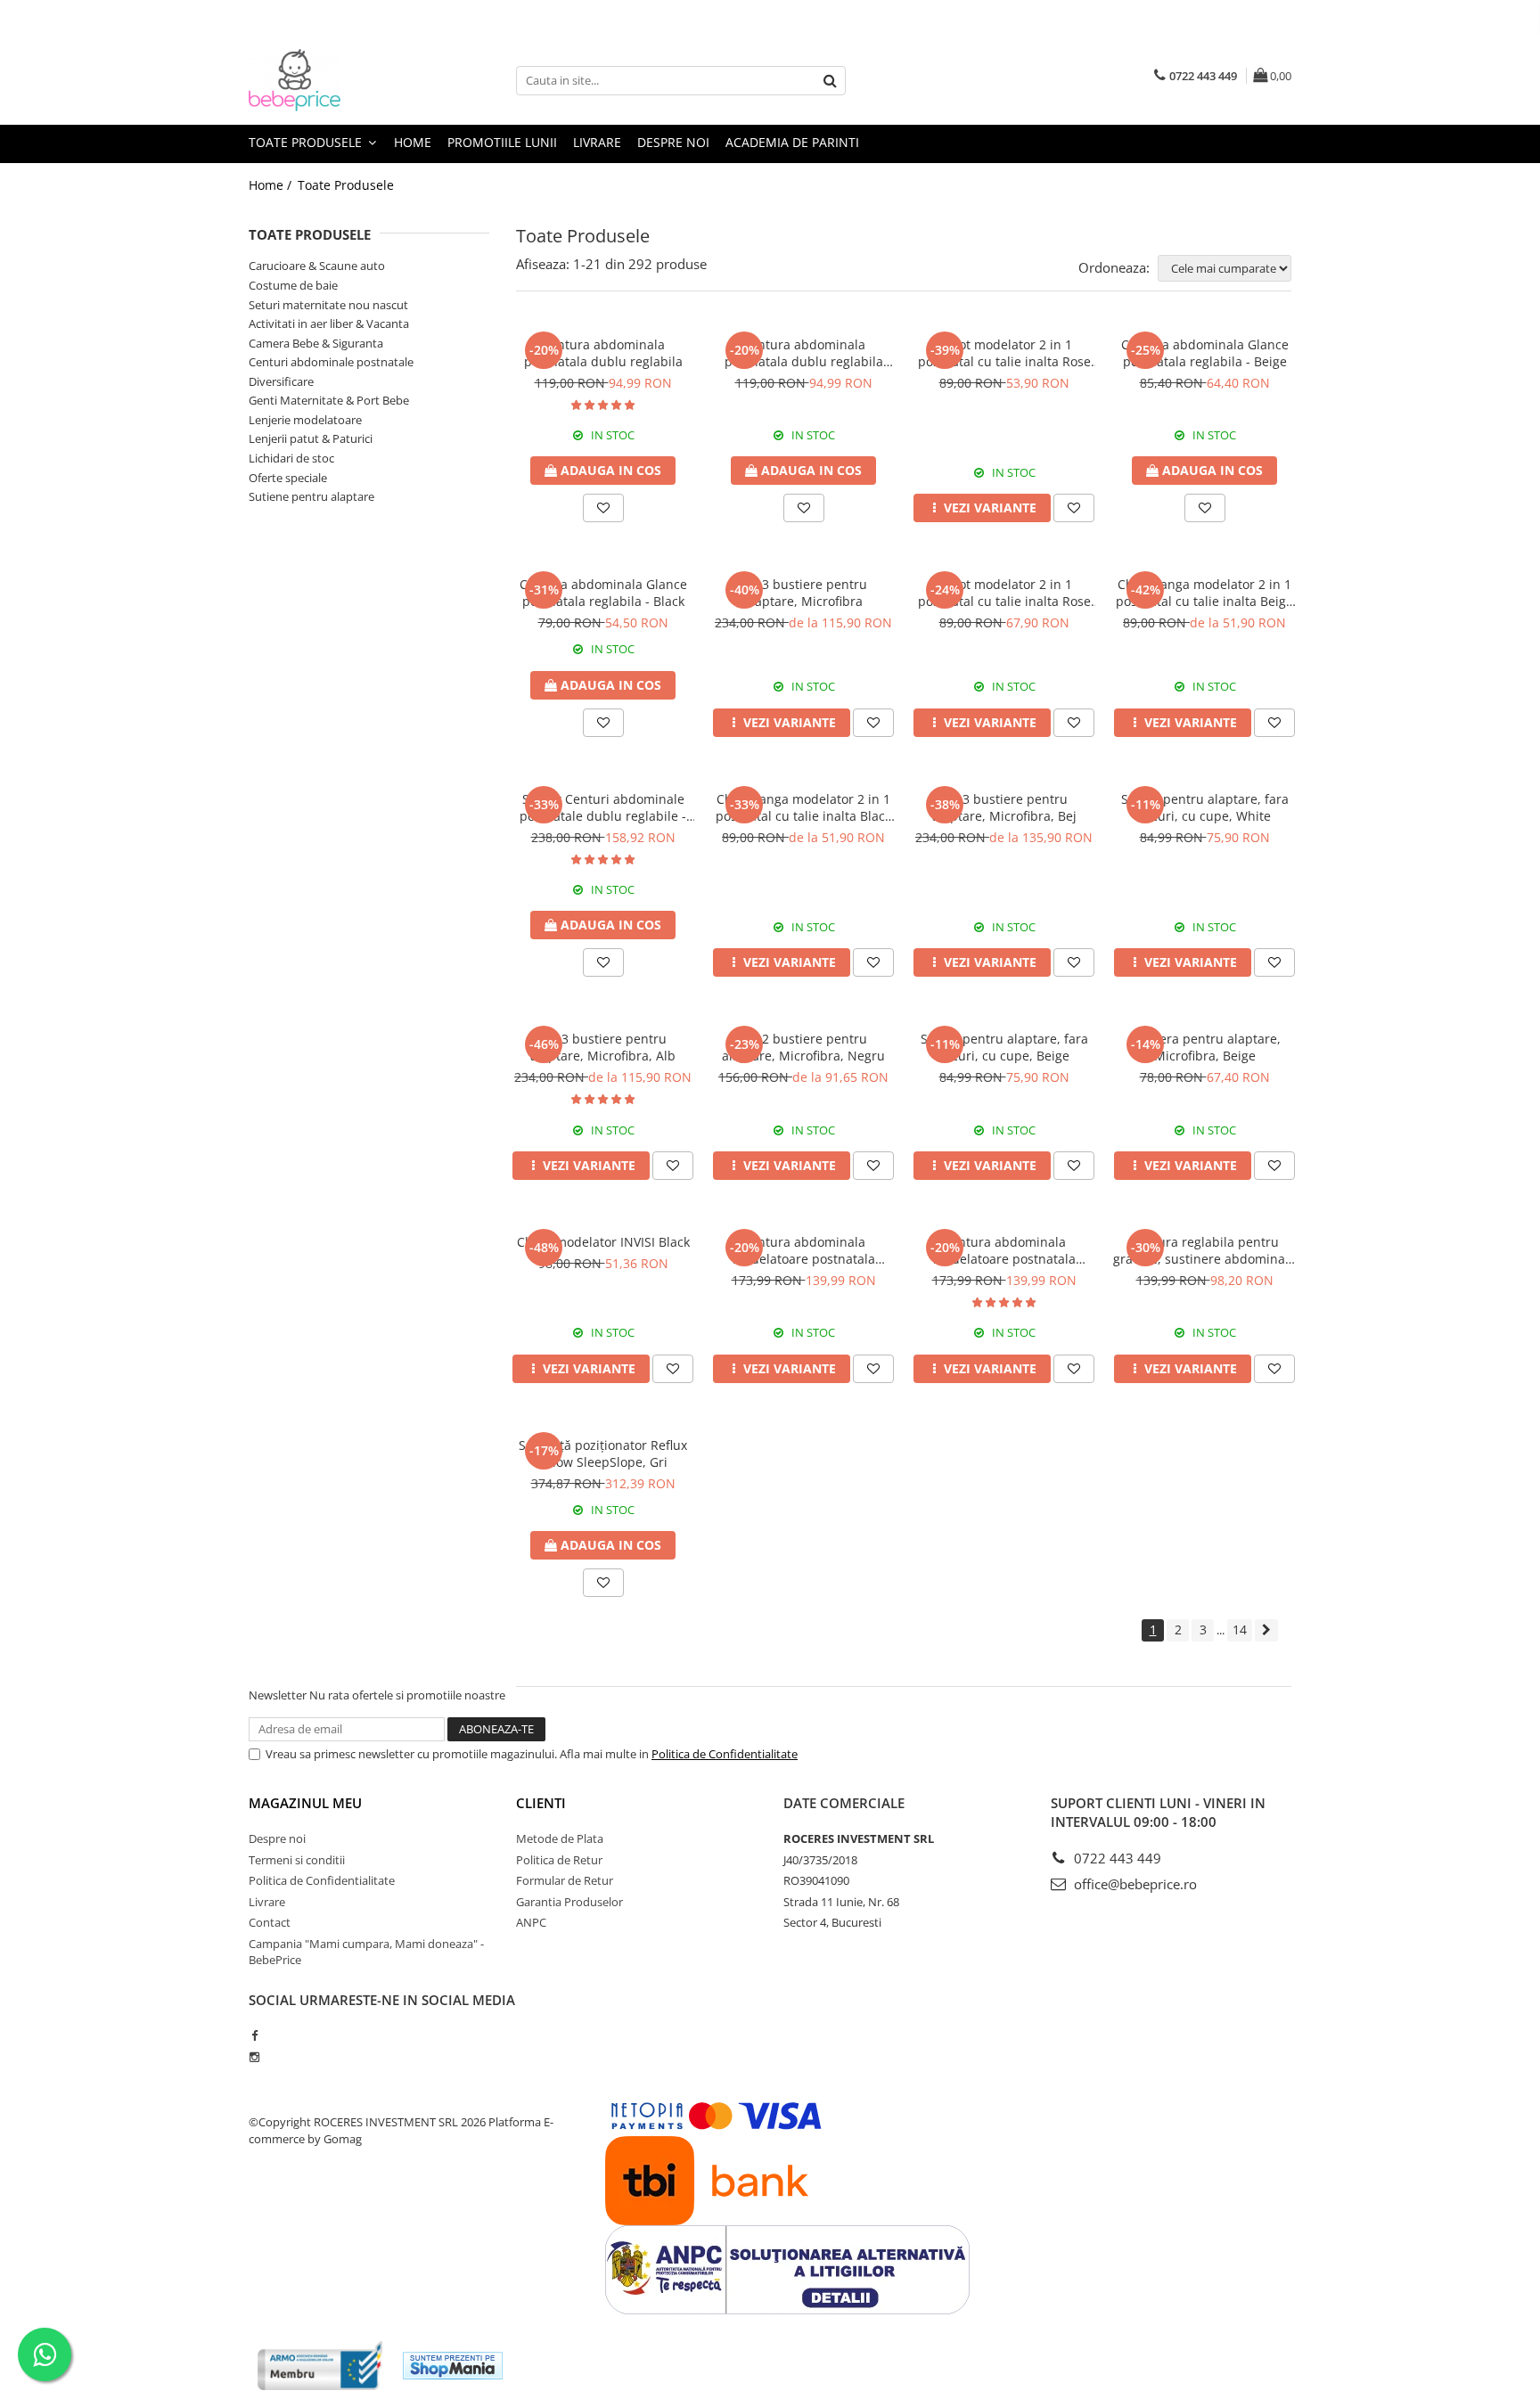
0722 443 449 (1116, 1858)
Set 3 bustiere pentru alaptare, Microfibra (803, 593)
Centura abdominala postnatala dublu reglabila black (804, 353)
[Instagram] (254, 2057)
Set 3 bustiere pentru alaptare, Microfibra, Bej (1004, 807)
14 (1240, 1629)
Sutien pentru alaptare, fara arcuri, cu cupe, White (1205, 807)
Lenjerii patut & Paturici (311, 438)
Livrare (597, 142)
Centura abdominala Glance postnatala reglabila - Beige (1205, 353)
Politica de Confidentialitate (725, 1754)
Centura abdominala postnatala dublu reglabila (603, 353)
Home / (272, 185)
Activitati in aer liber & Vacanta (329, 323)
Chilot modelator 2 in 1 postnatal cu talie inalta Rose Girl (1004, 353)
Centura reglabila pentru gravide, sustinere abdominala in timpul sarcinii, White (1204, 1250)
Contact (270, 1922)
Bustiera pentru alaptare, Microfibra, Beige (1205, 1047)
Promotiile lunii (502, 142)
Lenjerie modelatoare (305, 420)
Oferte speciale (288, 478)
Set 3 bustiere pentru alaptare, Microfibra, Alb (603, 1047)
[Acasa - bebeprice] (338, 80)
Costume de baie (293, 285)
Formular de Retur (565, 1880)
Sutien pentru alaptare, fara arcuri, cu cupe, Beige (1004, 1047)
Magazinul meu (305, 1803)
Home (413, 142)
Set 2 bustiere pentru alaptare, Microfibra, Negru (803, 1047)
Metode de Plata (560, 1838)
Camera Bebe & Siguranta (316, 343)
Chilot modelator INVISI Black (603, 1242)
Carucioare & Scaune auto (317, 266)
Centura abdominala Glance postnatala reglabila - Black (603, 593)
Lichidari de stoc (291, 458)
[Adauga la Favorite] (603, 508)
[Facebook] (254, 2035)
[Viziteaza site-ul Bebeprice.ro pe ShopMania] (453, 2366)
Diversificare (281, 381)
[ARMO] (320, 2366)
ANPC (531, 1922)
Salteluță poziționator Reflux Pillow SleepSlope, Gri (603, 1453)
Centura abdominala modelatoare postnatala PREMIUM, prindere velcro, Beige (804, 1250)
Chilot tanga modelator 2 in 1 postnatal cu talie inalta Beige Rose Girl (1204, 593)
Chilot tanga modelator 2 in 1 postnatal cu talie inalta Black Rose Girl (803, 807)
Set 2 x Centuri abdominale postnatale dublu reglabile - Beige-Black (603, 807)
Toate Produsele (307, 142)
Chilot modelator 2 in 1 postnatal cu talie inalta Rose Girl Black (1004, 593)
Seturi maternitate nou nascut (328, 305)
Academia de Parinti (792, 142)
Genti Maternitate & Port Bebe (329, 400)
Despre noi (673, 142)
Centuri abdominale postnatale (331, 362)
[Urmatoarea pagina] (1266, 1630)
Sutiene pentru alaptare (311, 496)
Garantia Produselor (569, 1902)
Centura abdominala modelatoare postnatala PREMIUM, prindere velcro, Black (1004, 1250)
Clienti (541, 1803)
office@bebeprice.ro (1134, 1884)
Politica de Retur (559, 1860)
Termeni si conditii (297, 1860)
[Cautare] (830, 81)
